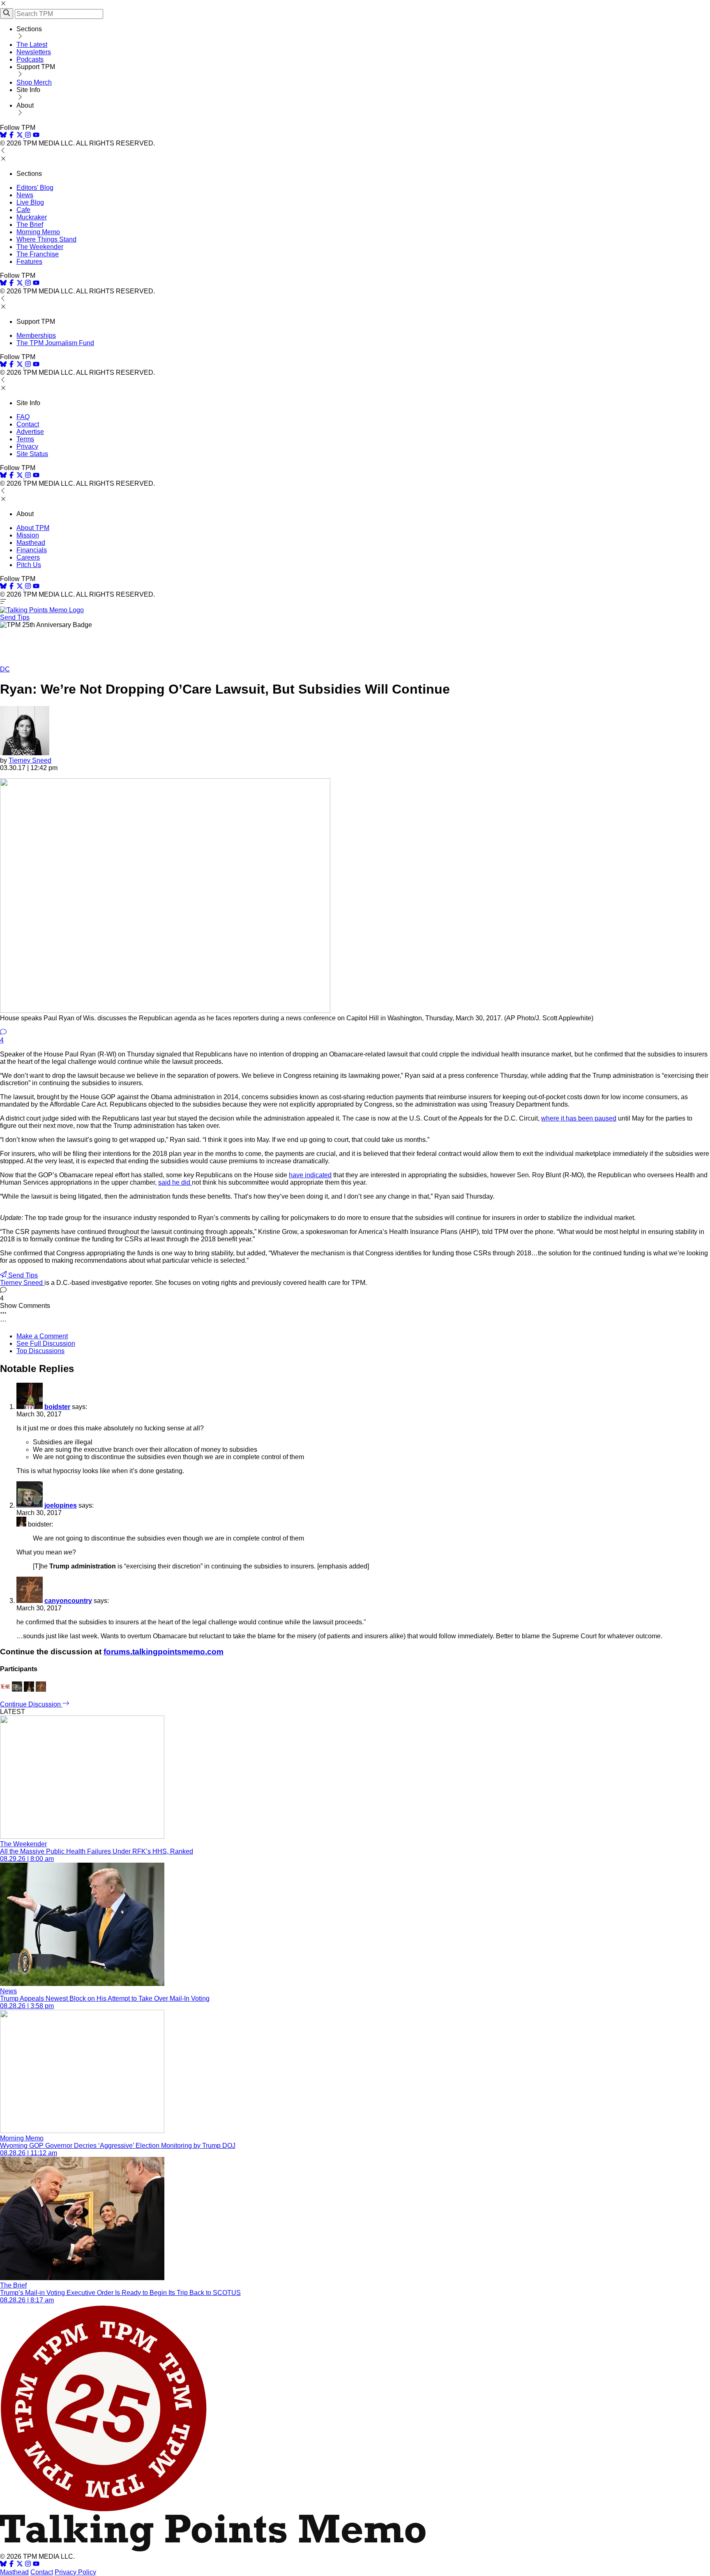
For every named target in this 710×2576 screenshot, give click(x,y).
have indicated (310, 1175)
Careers (28, 557)
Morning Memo (38, 232)
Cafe (23, 210)
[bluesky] (3, 136)
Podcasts (30, 59)
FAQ (23, 417)
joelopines (61, 1505)
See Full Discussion (46, 1343)
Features (29, 262)
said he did (175, 1182)
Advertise (30, 432)
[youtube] (36, 136)
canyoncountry (68, 1601)
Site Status (32, 454)
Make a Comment (42, 1336)
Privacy (27, 446)
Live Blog (30, 202)
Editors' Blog (35, 188)
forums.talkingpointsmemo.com (164, 1652)
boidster (57, 1407)
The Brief (30, 225)
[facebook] (12, 136)
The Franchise (38, 254)
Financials (32, 550)
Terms (25, 439)
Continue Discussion (31, 1704)
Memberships (36, 336)
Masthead (31, 543)
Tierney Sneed (30, 760)
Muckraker (32, 217)
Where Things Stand (46, 239)
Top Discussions (40, 1351)
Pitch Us (29, 565)
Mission (28, 535)
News (25, 195)
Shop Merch (34, 82)
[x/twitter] (21, 136)
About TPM (33, 528)
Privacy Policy (75, 2572)
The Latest (32, 45)
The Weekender (40, 247)
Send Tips (15, 617)
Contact (28, 424)
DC (5, 669)
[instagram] (28, 136)
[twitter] (20, 2565)
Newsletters (34, 52)
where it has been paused (579, 1118)
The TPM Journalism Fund (55, 343)
